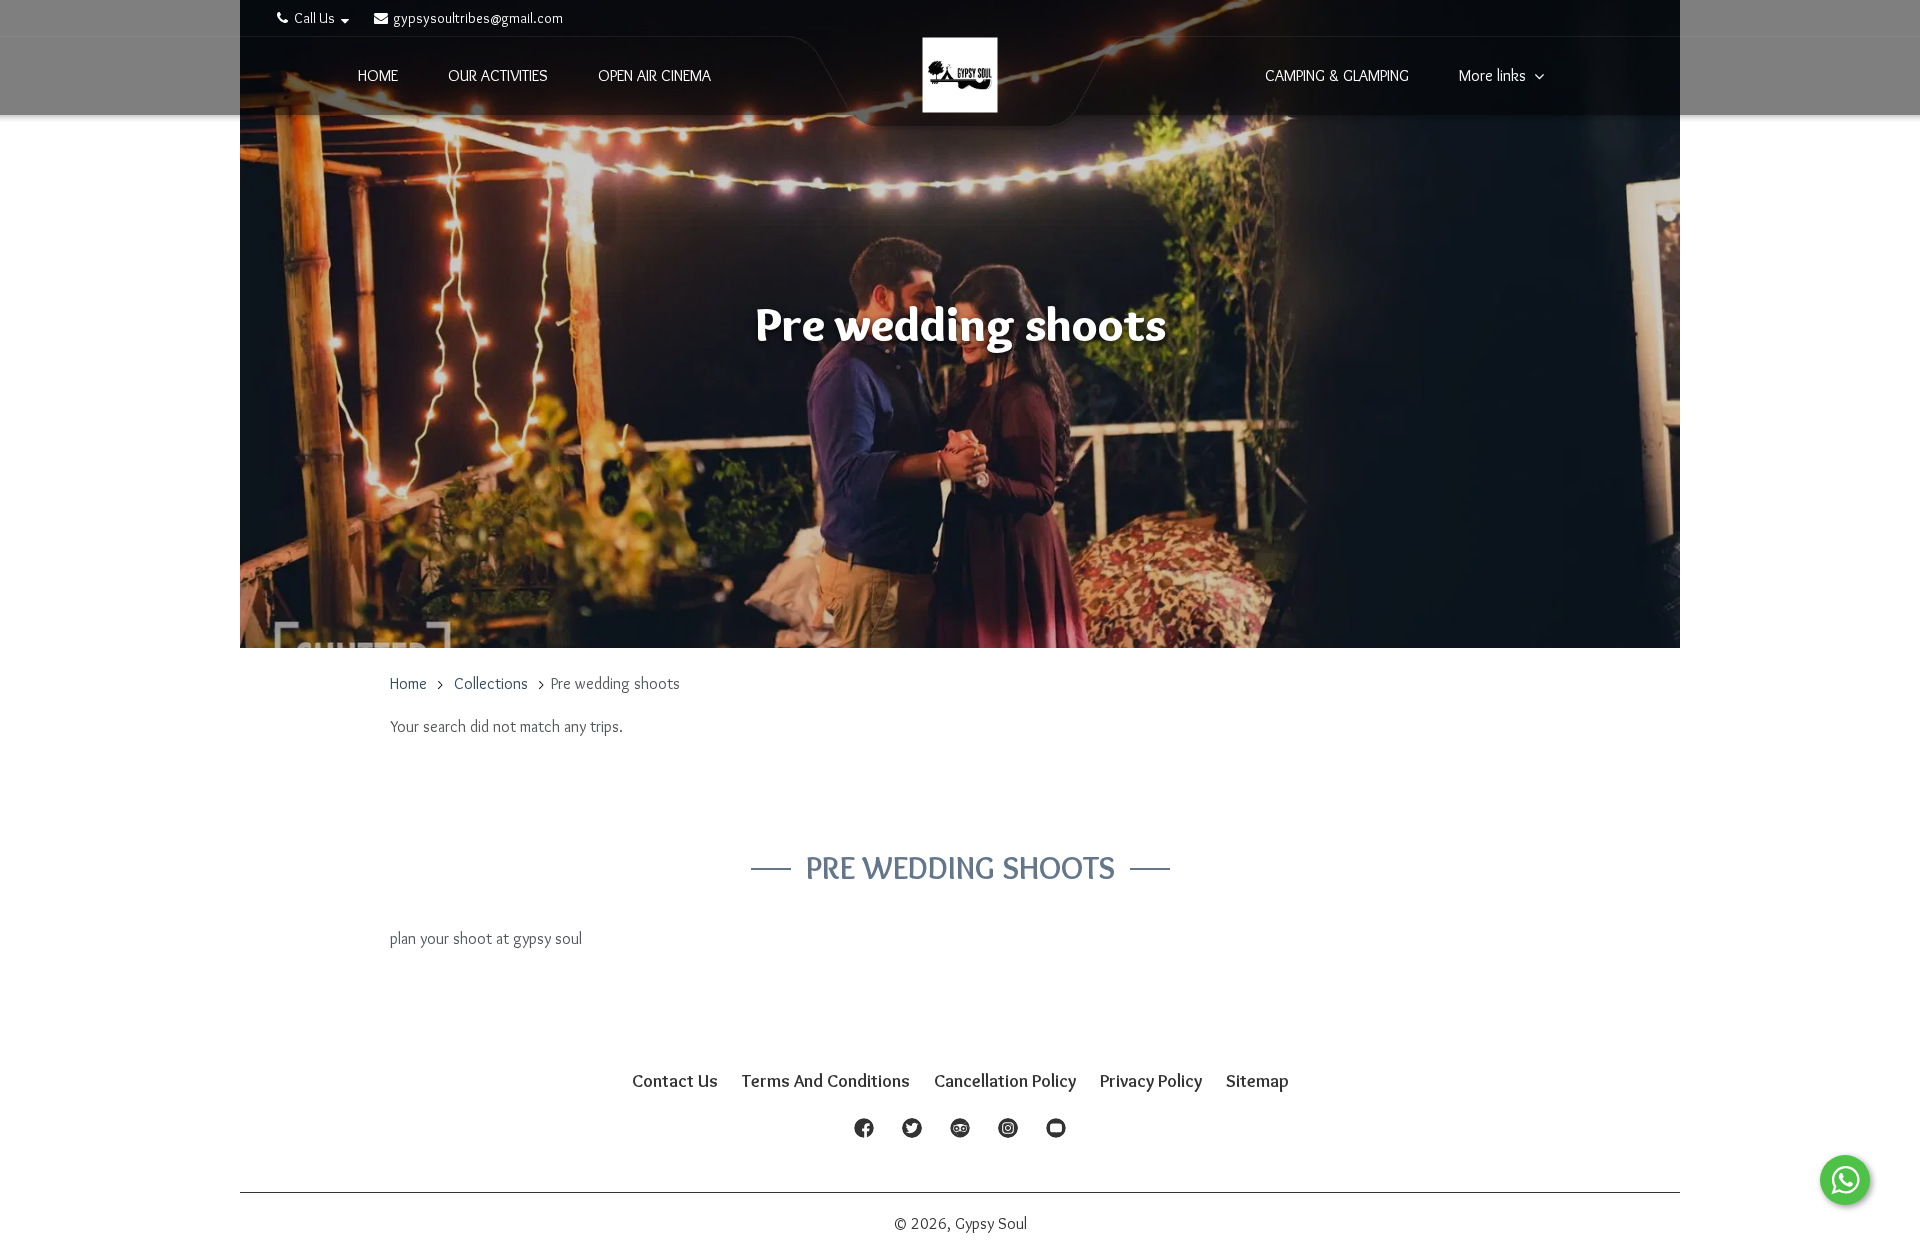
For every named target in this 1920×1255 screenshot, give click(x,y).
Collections (491, 683)
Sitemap (1257, 1081)
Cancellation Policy (1005, 1081)
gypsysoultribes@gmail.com (477, 18)
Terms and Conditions (826, 1081)
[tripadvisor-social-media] (960, 1134)
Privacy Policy (1151, 1081)
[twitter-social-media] (912, 1134)
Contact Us (675, 1081)
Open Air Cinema (654, 76)
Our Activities (498, 76)
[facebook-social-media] (864, 1134)
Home (378, 76)
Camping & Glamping (1337, 76)
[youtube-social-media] (1056, 1134)
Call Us (314, 18)
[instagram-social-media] (1008, 1134)
